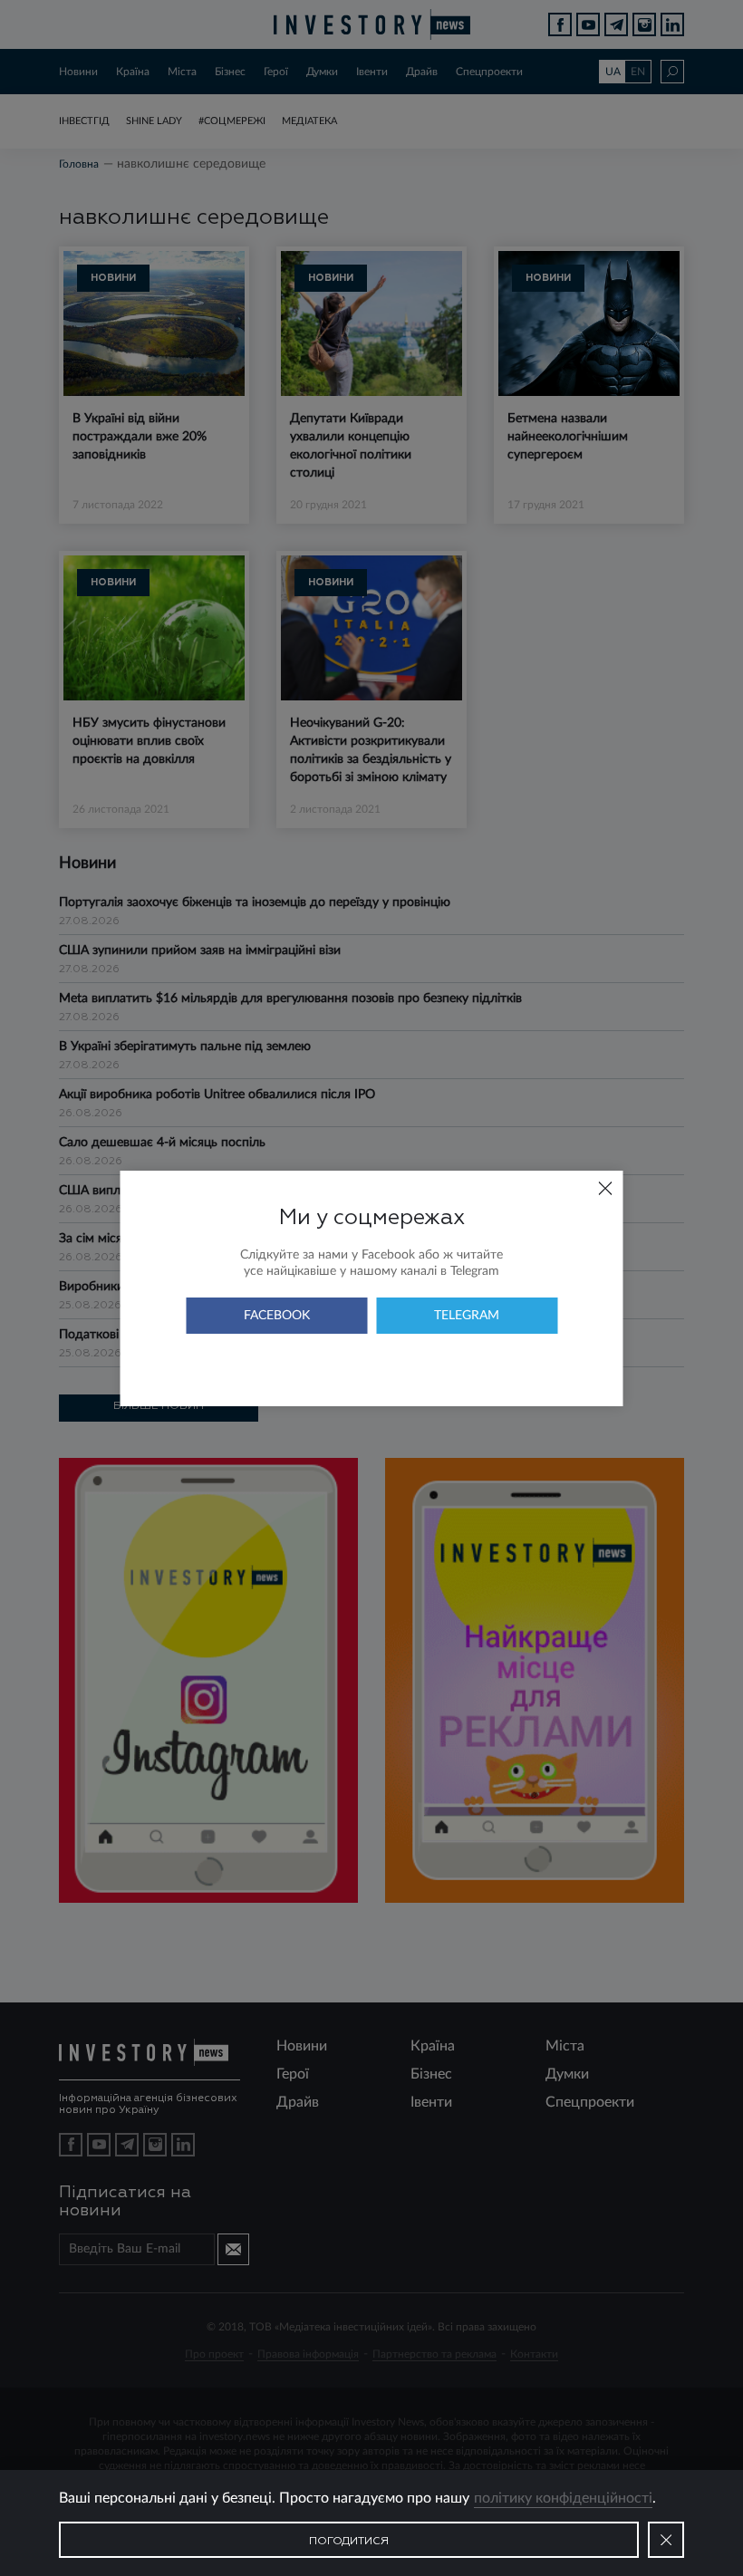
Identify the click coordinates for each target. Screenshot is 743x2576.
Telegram (467, 1316)
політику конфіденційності (563, 2498)
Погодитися (349, 2542)
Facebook (277, 1316)
